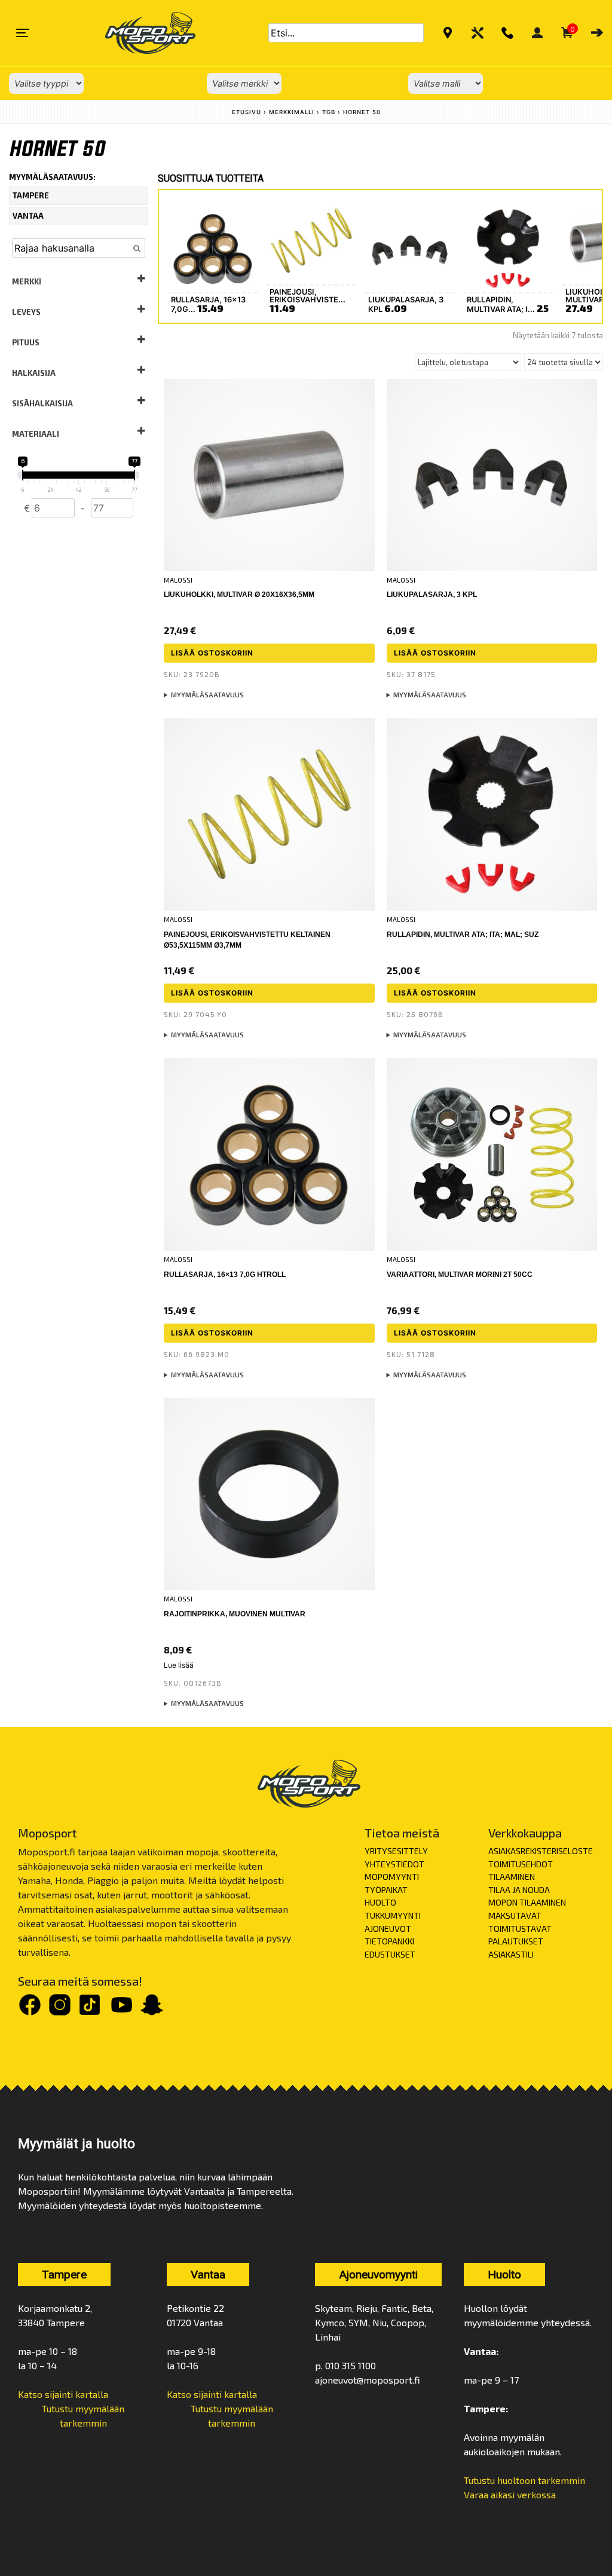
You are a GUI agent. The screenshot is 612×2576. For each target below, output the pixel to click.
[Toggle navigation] (23, 33)
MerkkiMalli (292, 112)
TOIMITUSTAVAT (520, 1929)
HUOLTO (380, 1902)
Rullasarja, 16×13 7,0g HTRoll (225, 1275)
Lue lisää (179, 1665)
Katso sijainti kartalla (63, 2394)
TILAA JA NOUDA (519, 1890)
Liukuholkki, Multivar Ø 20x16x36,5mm (239, 595)
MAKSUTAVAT (515, 1915)
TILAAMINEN (512, 1877)
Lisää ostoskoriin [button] (212, 653)
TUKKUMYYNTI (393, 1915)
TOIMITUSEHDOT (521, 1864)
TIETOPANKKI (389, 1941)
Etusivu (247, 112)
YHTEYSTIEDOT (394, 1864)
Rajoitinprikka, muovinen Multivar (235, 1614)
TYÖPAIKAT (386, 1890)
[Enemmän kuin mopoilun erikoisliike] (140, 33)
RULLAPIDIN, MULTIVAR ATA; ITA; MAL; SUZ (463, 935)
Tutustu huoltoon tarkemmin (524, 2480)
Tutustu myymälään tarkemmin (83, 2416)
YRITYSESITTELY (396, 1851)
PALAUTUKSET (516, 1941)
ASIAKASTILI (511, 1954)
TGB (329, 112)
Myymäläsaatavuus (207, 695)
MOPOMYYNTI (392, 1877)
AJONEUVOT (388, 1929)
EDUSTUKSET (390, 1954)
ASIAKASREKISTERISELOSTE (541, 1851)
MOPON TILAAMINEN (527, 1902)
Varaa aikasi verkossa (510, 2494)
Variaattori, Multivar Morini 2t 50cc (460, 1275)
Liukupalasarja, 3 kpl (432, 595)
